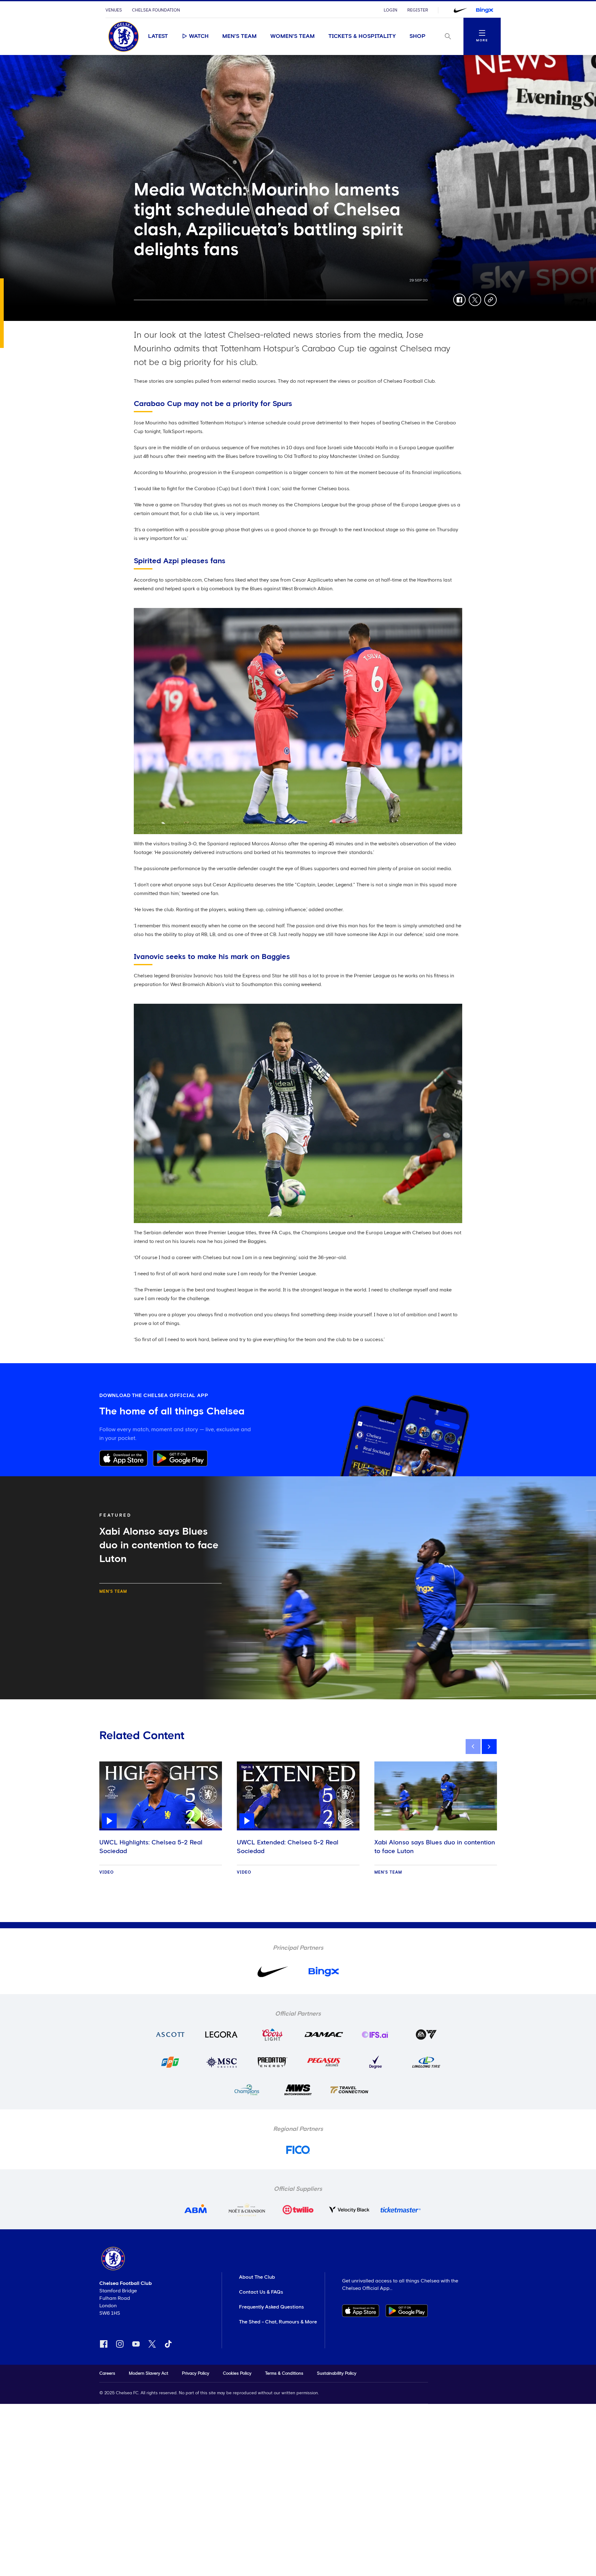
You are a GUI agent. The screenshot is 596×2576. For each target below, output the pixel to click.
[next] (489, 1747)
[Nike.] (460, 10)
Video (107, 1873)
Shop (418, 36)
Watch (199, 36)
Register (418, 10)
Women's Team (293, 36)
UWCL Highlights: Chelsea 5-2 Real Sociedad (151, 1847)
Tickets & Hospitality (362, 36)
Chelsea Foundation (156, 10)
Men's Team (239, 36)
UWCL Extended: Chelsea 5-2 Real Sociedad (288, 1847)
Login (391, 10)
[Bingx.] (485, 10)
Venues (114, 10)
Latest (158, 36)
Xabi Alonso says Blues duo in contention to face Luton (435, 1847)
